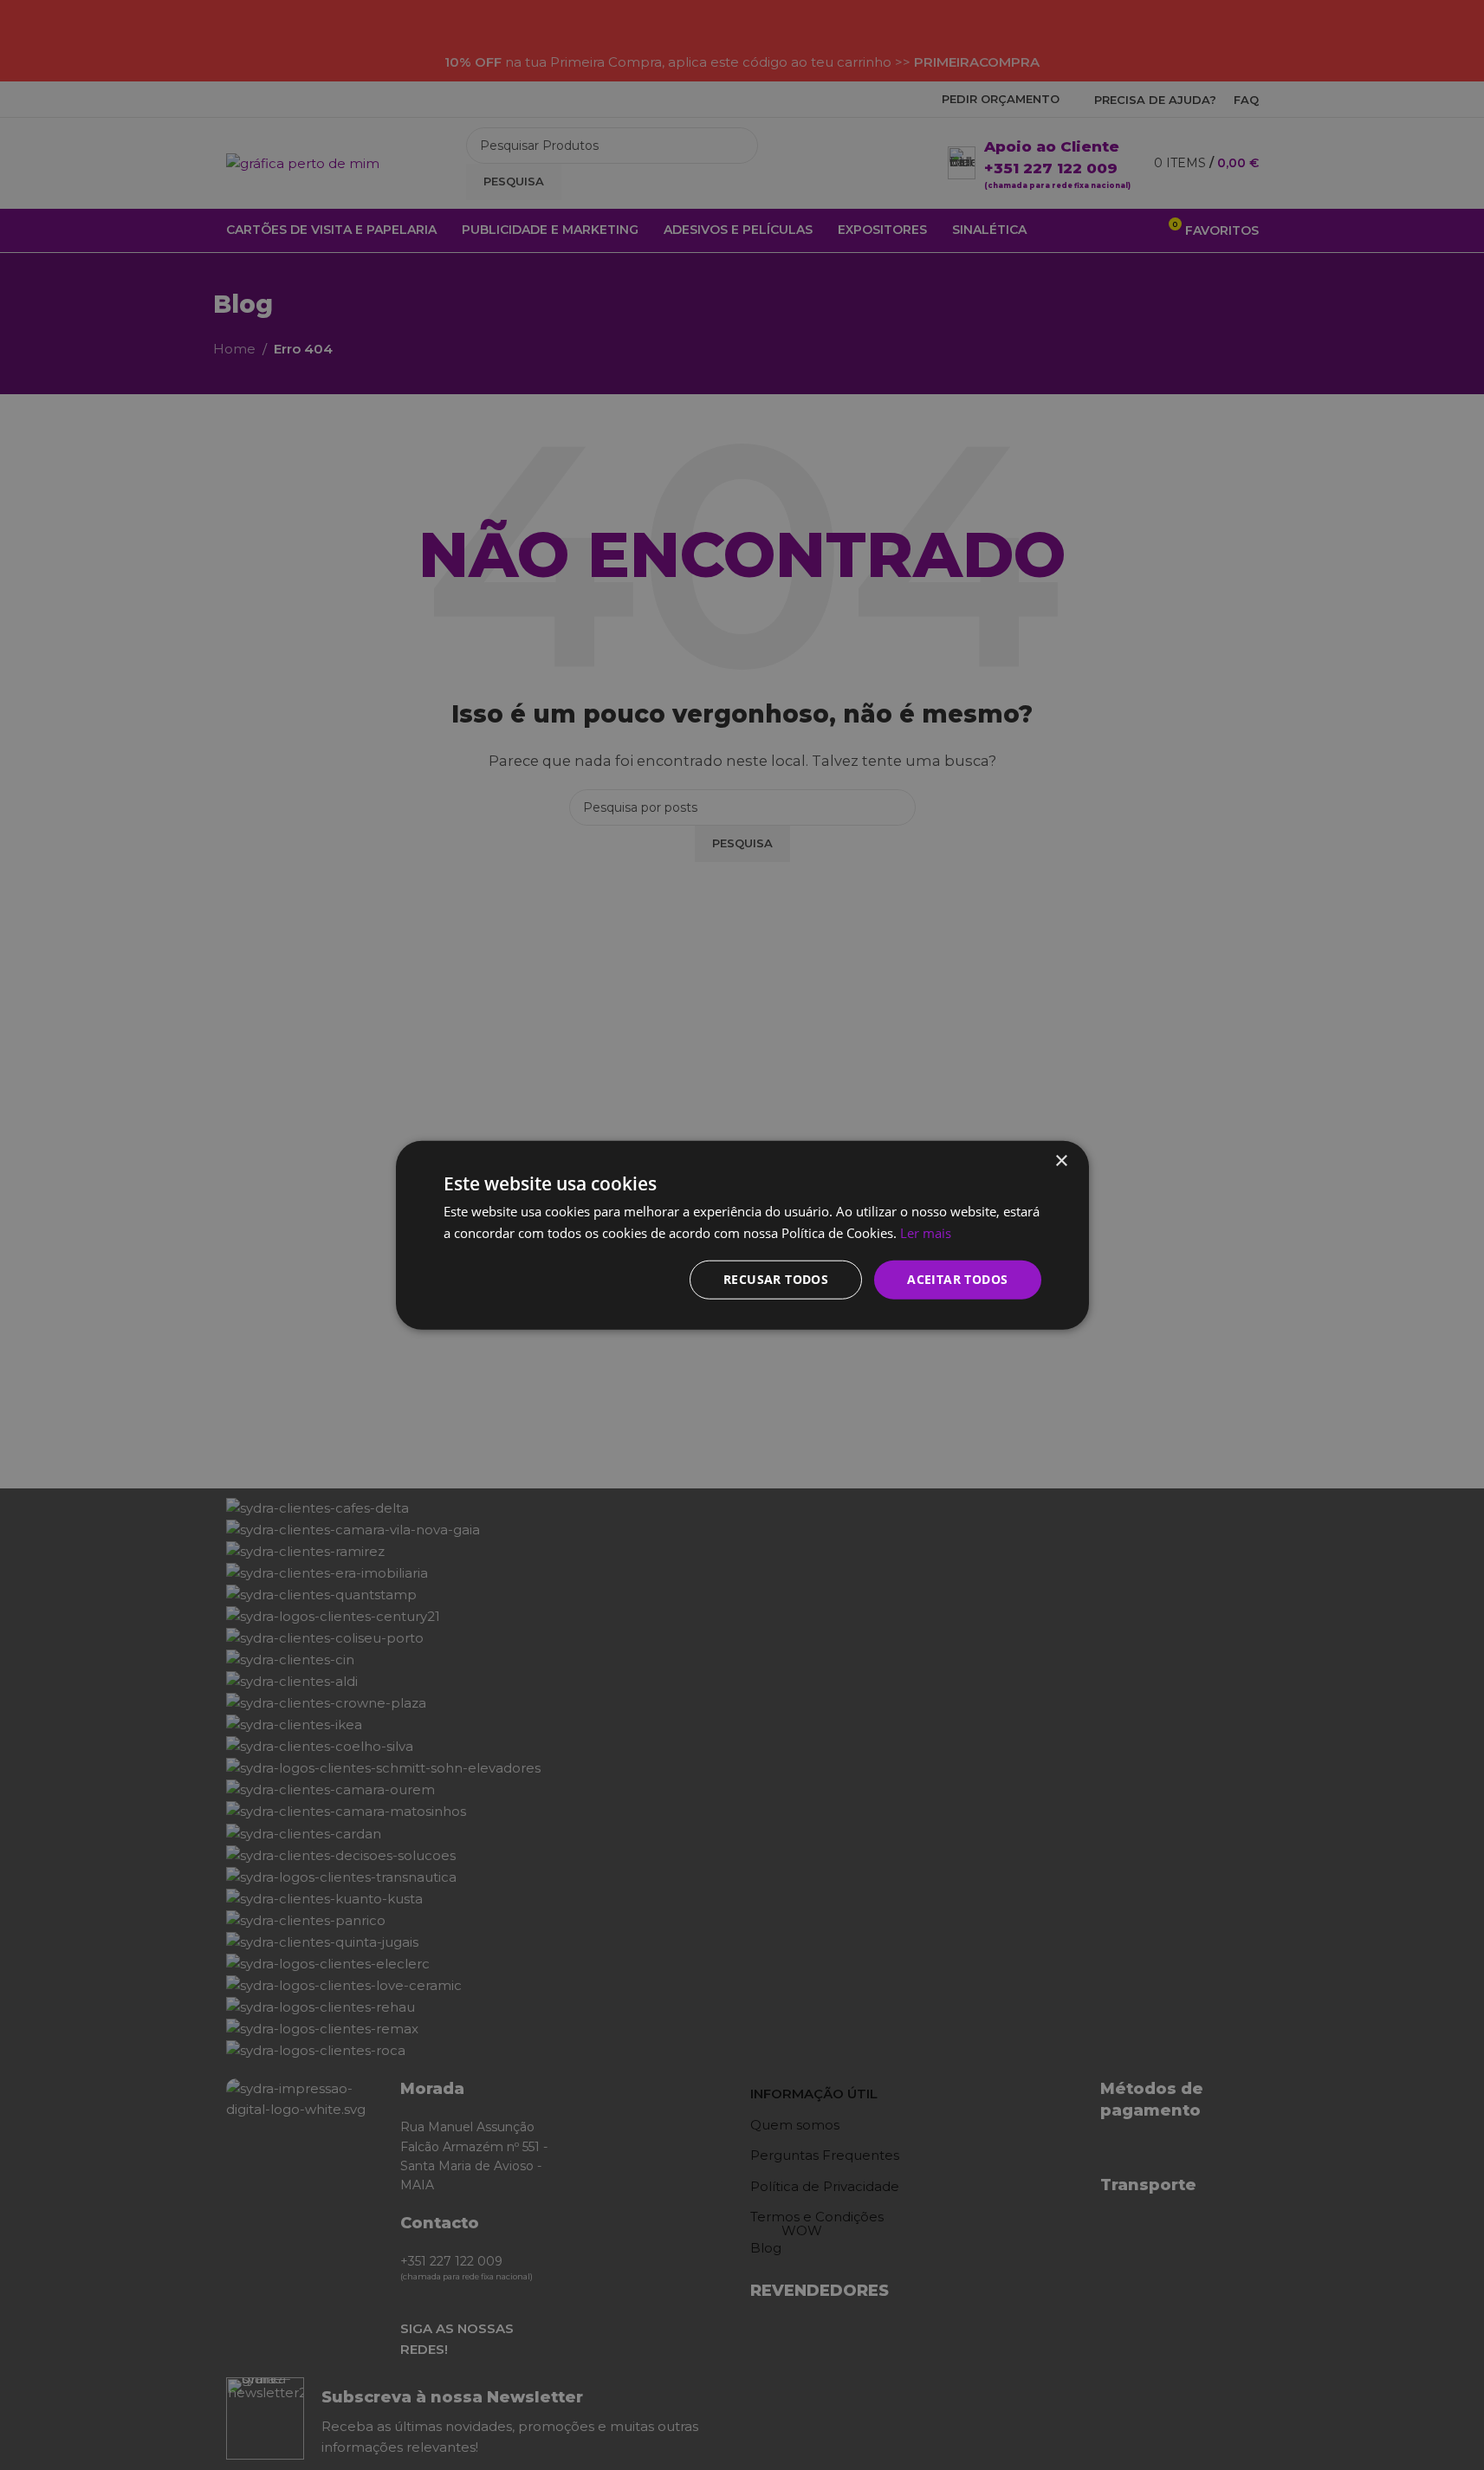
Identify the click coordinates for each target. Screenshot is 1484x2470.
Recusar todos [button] (776, 1279)
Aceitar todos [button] (957, 1279)
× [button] (1061, 1160)
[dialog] (742, 1235)
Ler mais (926, 1232)
